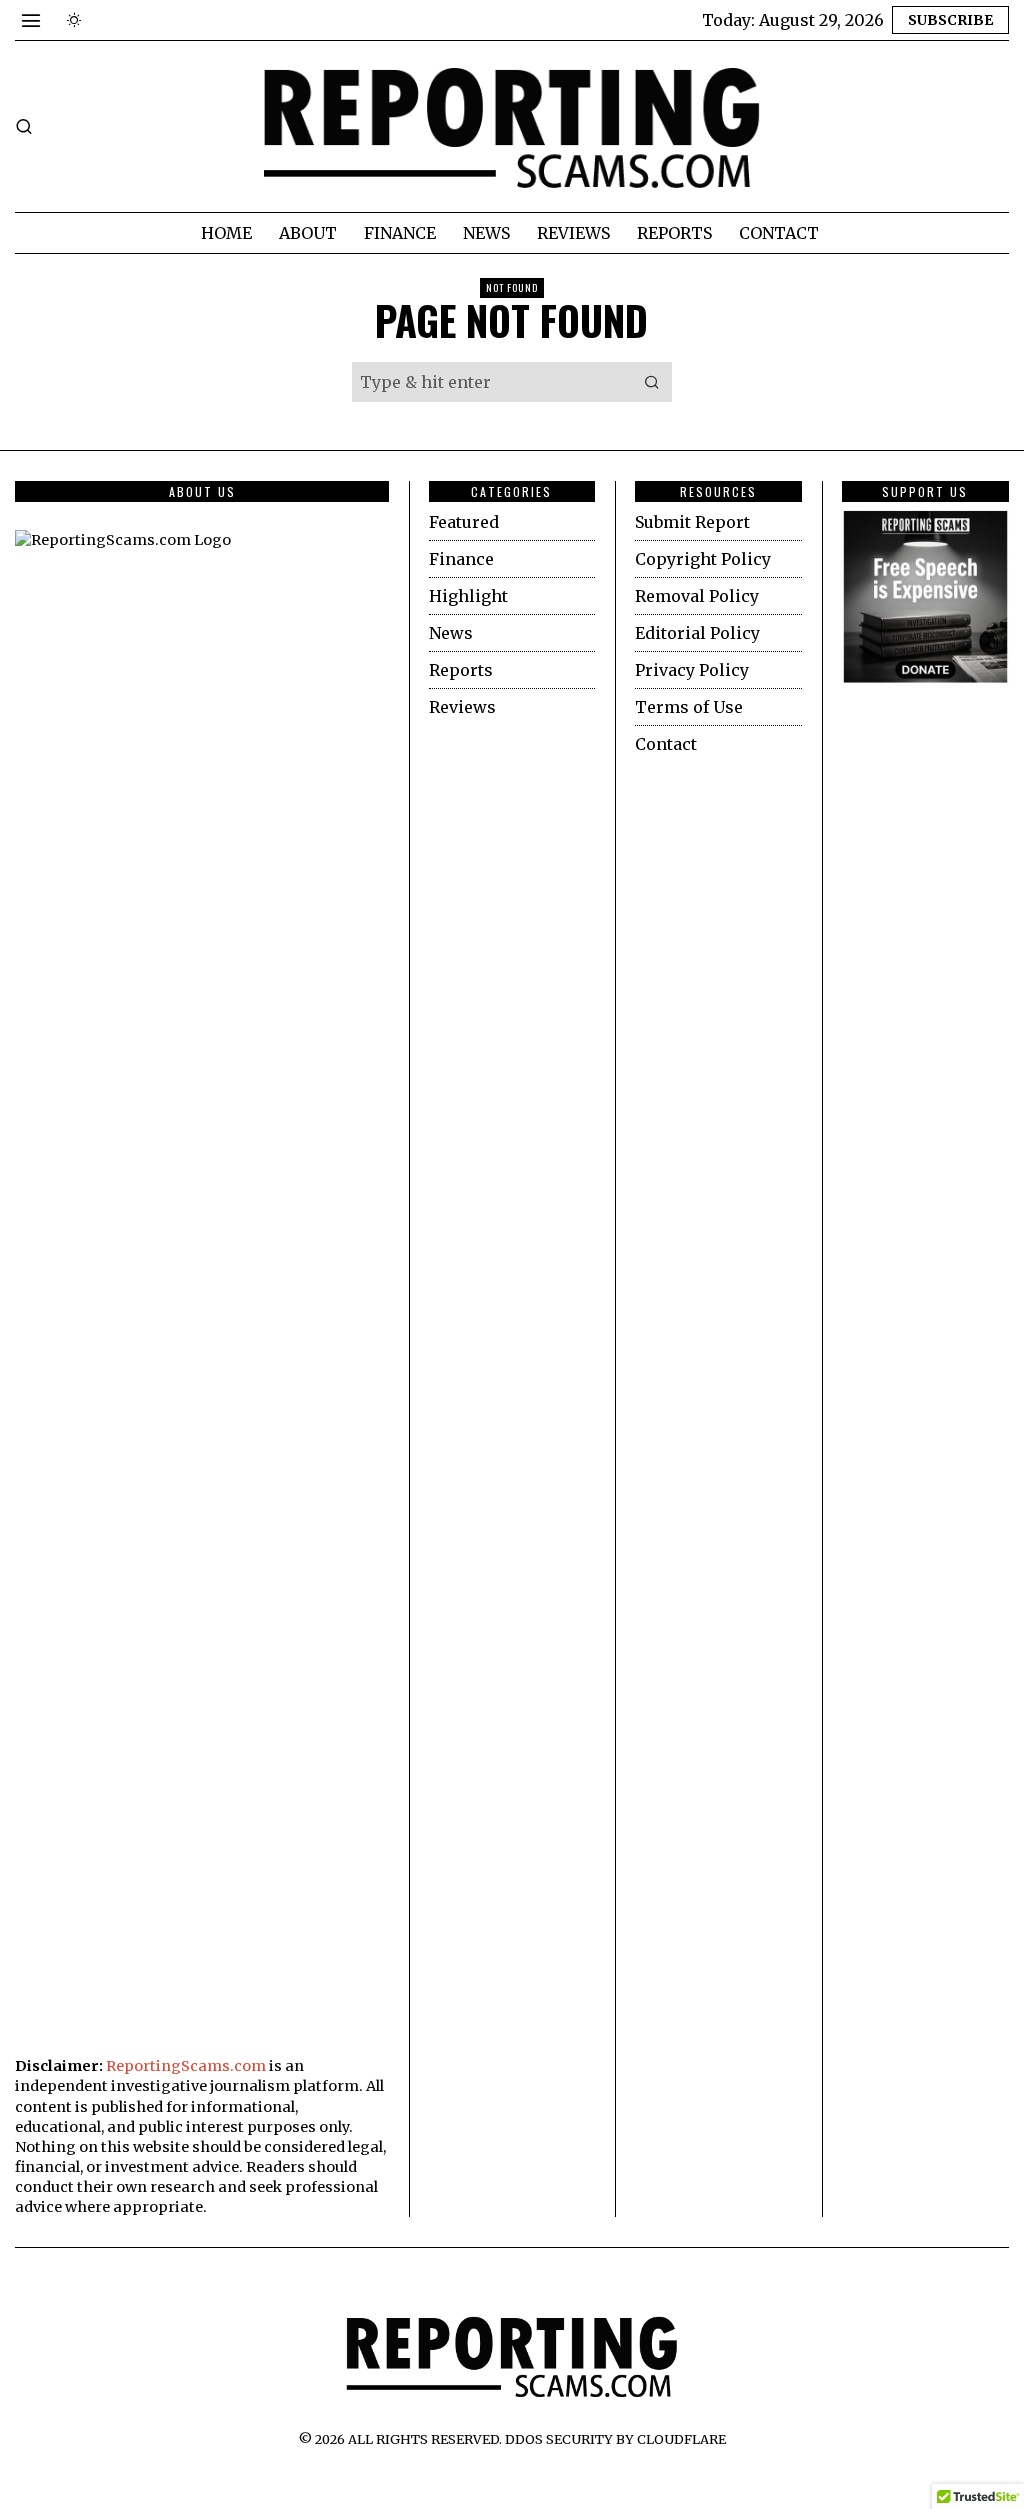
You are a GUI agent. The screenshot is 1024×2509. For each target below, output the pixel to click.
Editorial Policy (697, 633)
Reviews (462, 707)
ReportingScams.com (186, 2066)
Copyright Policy (703, 559)
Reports (461, 670)
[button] (652, 382)
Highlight (468, 596)
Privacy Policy (692, 670)
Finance (461, 559)
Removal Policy (697, 596)
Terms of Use (689, 707)
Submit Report (692, 522)
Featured (464, 522)
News (451, 633)
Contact (666, 744)
